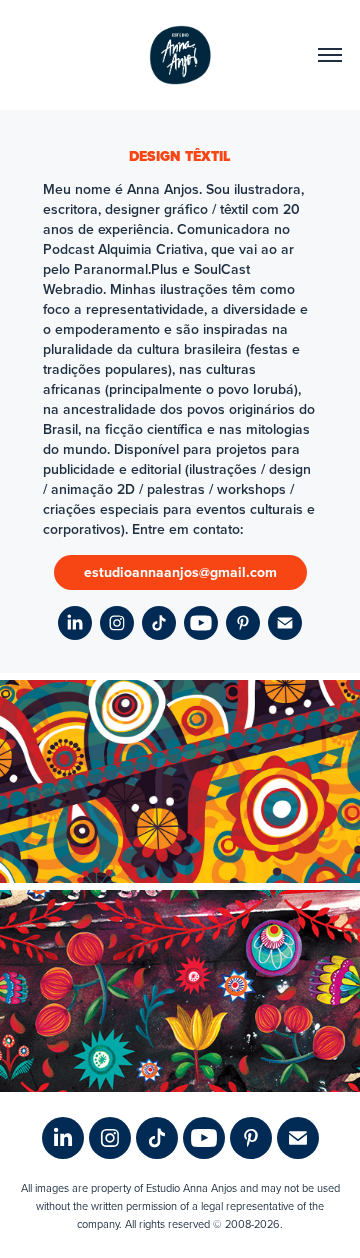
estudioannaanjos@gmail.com (180, 572)
